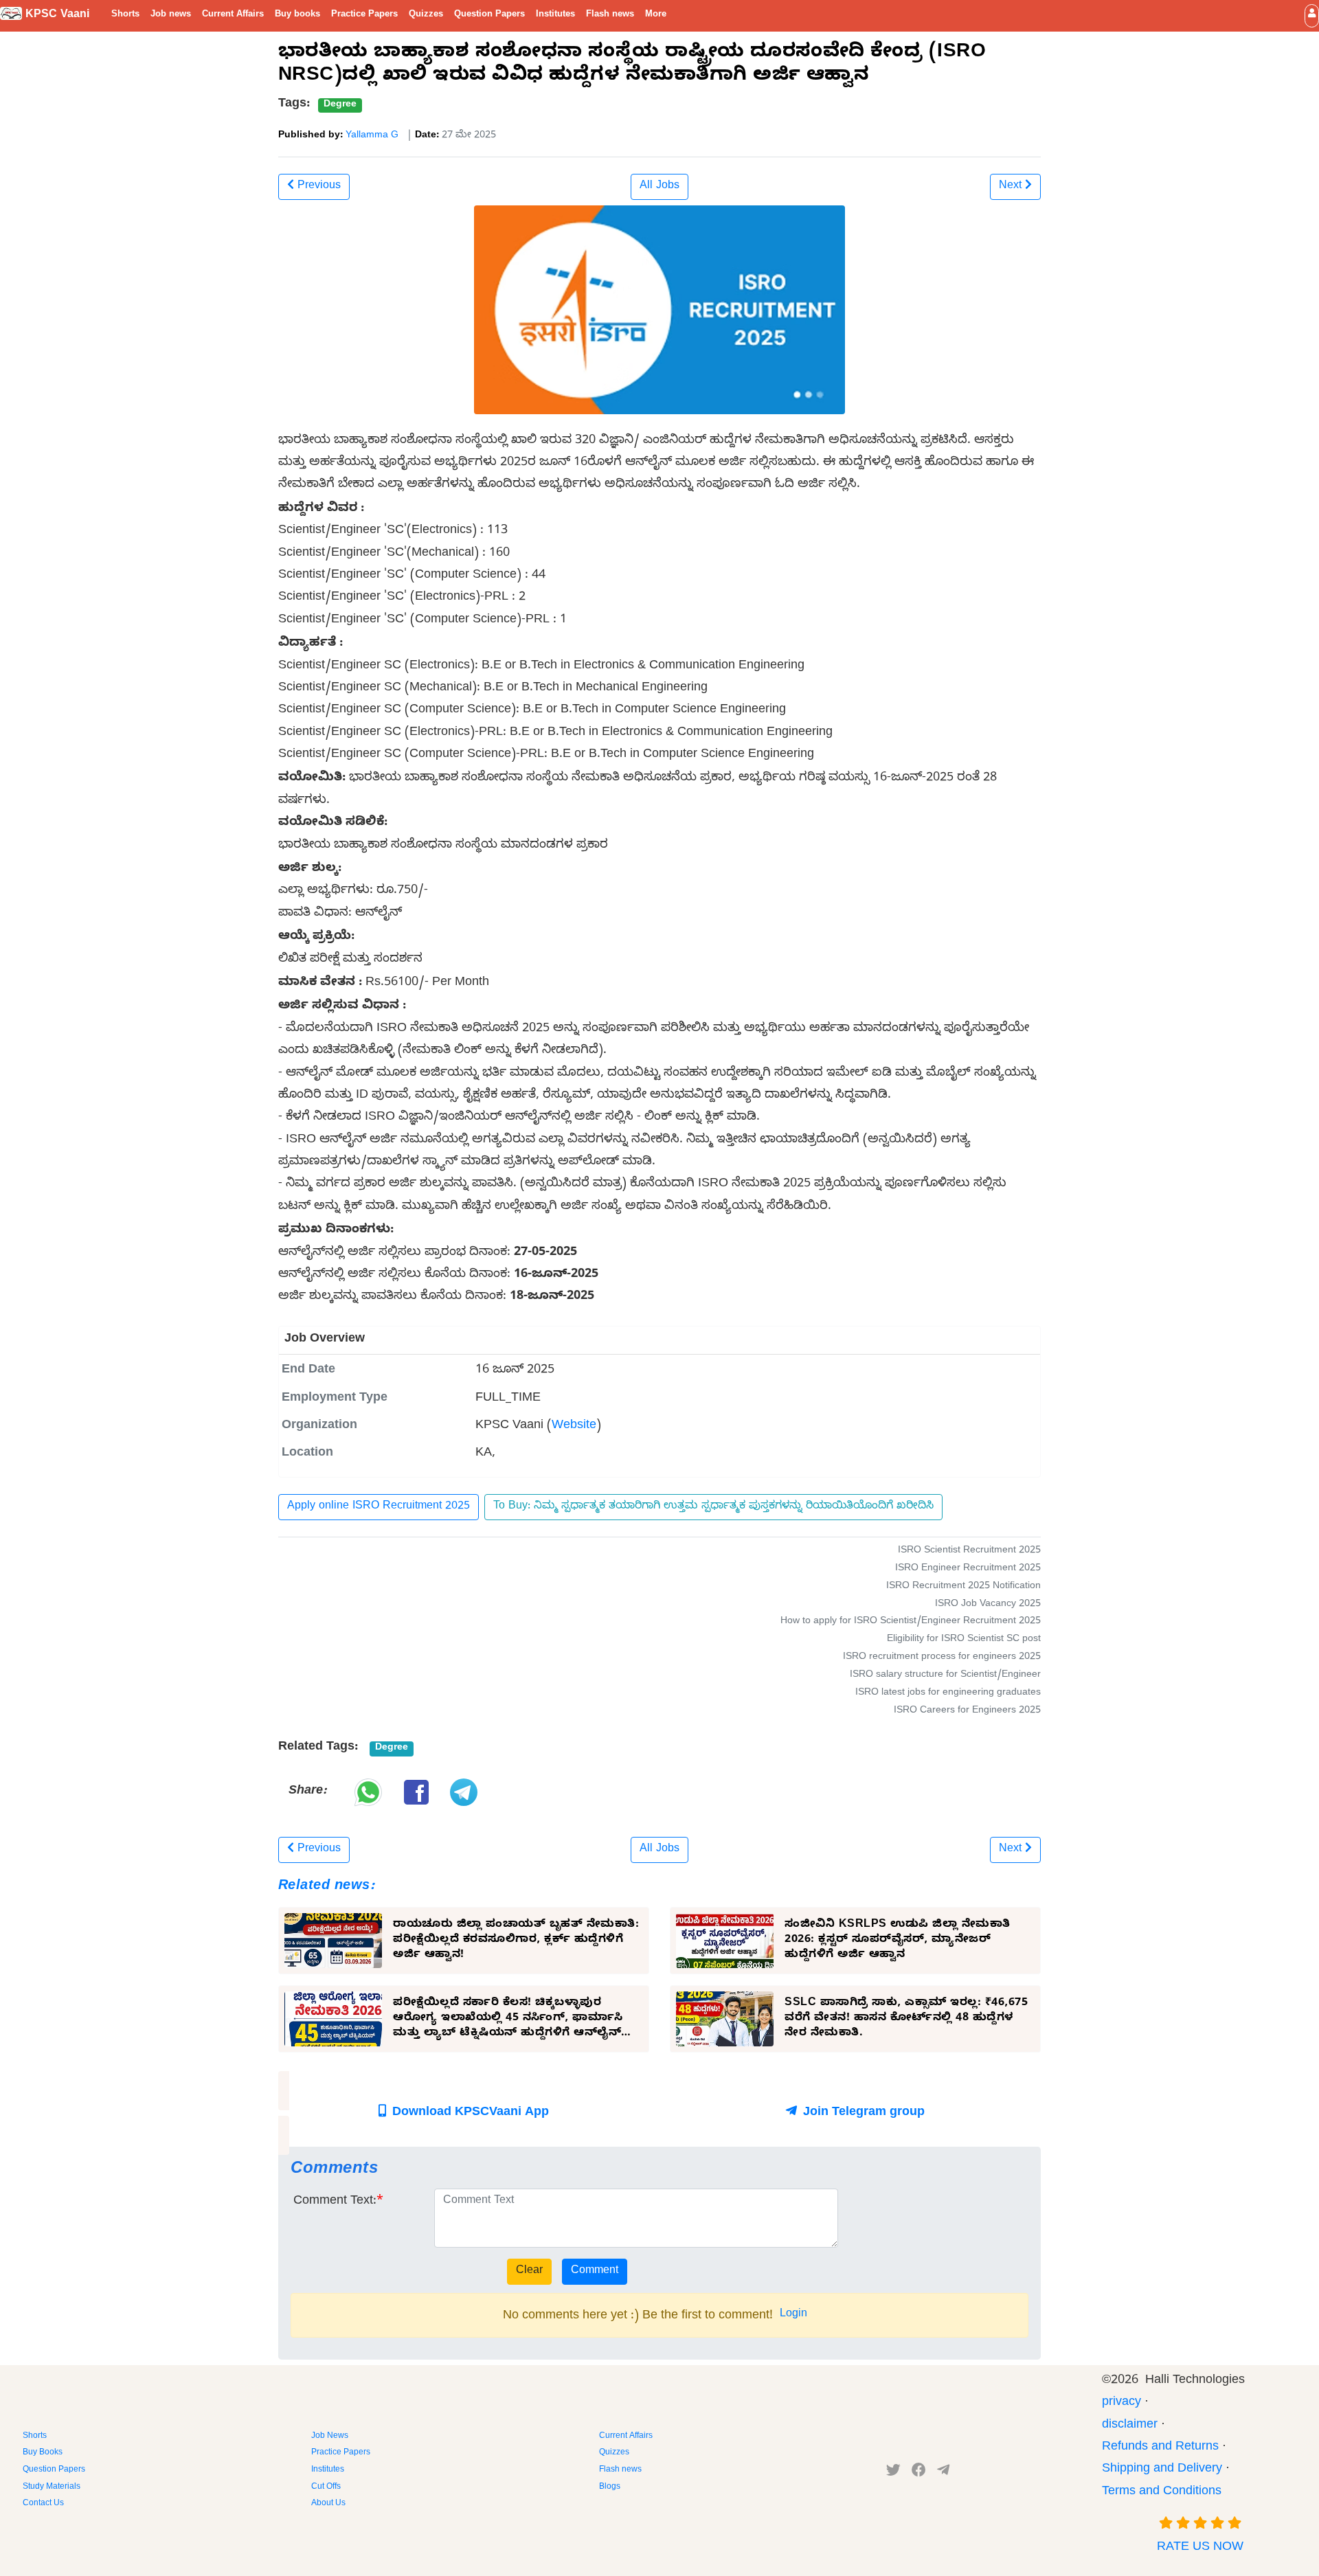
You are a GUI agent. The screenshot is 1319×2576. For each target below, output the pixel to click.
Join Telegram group (862, 2113)
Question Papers (489, 15)
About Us (328, 2504)
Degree (340, 105)
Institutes (555, 15)
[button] (1312, 15)
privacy (1121, 2403)
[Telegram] (943, 2473)
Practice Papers (364, 15)
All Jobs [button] (659, 187)
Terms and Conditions (1162, 2493)
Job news (171, 15)
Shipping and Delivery (1162, 2470)
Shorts (125, 15)
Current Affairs (233, 15)
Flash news (610, 15)
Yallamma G (372, 136)
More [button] (656, 15)
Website (574, 1426)
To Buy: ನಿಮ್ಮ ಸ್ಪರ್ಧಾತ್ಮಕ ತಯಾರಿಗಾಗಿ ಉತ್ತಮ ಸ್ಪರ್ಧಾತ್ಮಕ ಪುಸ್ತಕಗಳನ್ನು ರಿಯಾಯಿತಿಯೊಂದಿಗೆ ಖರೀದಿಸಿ (713, 1507)
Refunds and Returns (1160, 2448)
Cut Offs (326, 2487)
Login (793, 2315)
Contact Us (43, 2504)
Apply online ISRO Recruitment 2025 (379, 1507)
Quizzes (426, 15)
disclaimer (1130, 2426)
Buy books (297, 15)
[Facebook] (919, 2473)
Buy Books (43, 2453)
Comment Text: (335, 2202)
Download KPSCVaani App (469, 2113)
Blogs (610, 2487)
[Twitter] (893, 2473)
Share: (307, 1792)
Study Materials (52, 2487)
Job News (330, 2437)
